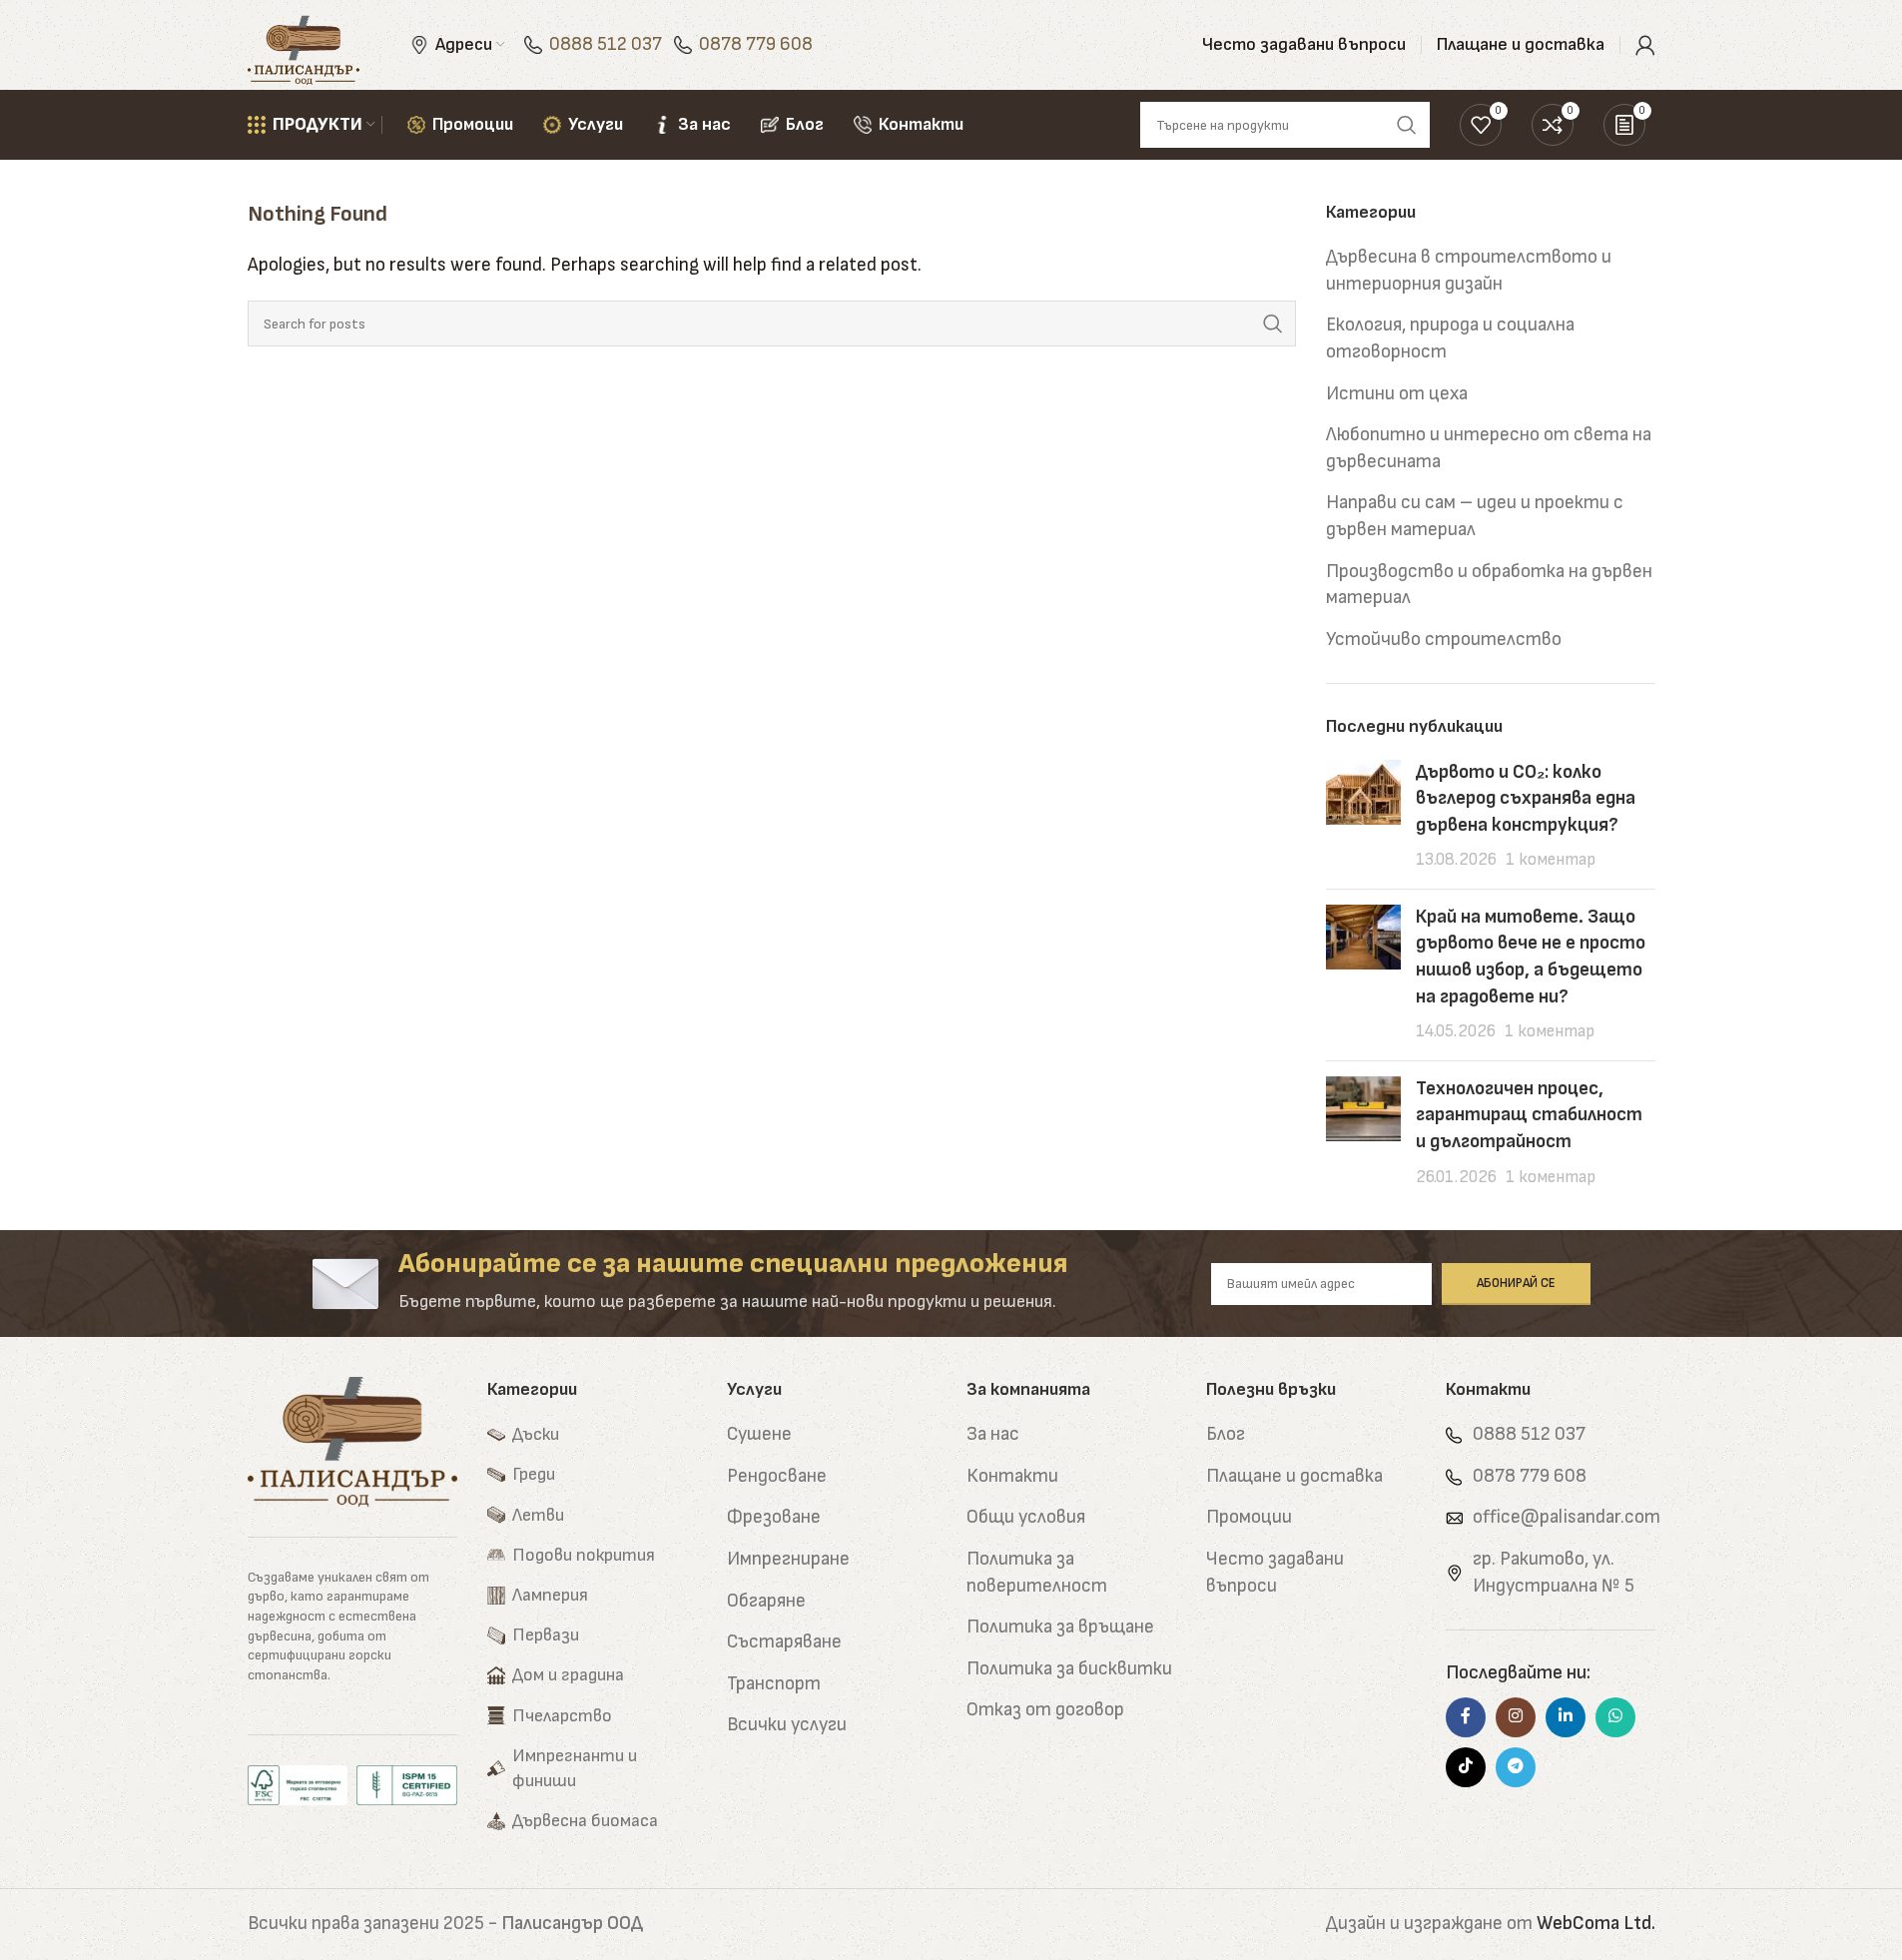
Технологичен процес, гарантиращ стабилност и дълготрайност (1529, 1115)
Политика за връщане (1060, 1627)
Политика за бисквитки (1069, 1669)
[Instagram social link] (1516, 1717)
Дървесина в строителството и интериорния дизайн (1469, 271)
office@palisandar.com (1567, 1517)
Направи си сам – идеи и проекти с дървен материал (1475, 516)
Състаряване (784, 1642)
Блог (1226, 1434)
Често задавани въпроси (1275, 1573)
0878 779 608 (756, 44)
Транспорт (774, 1684)
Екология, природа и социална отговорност (1450, 338)
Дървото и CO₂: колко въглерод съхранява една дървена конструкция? (1526, 799)
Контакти (1012, 1476)
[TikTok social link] (1466, 1767)
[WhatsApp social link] (1615, 1717)
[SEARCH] (1273, 324)
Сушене (759, 1434)
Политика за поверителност (1037, 1573)
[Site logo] (304, 44)
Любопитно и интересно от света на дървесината (1489, 448)
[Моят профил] (1645, 45)
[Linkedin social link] (1566, 1717)
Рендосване (777, 1476)
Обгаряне (766, 1601)
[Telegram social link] (1516, 1767)
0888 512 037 (606, 44)
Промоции (1249, 1517)
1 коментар (1551, 860)
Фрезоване (774, 1517)
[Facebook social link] (1466, 1717)
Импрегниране (788, 1559)
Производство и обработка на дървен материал (1489, 585)
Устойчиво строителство (1444, 640)
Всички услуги (787, 1725)
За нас (993, 1434)
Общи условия (1026, 1517)
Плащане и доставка (1294, 1476)
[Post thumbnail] (1363, 817)
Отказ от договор (1045, 1710)
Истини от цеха (1397, 394)
